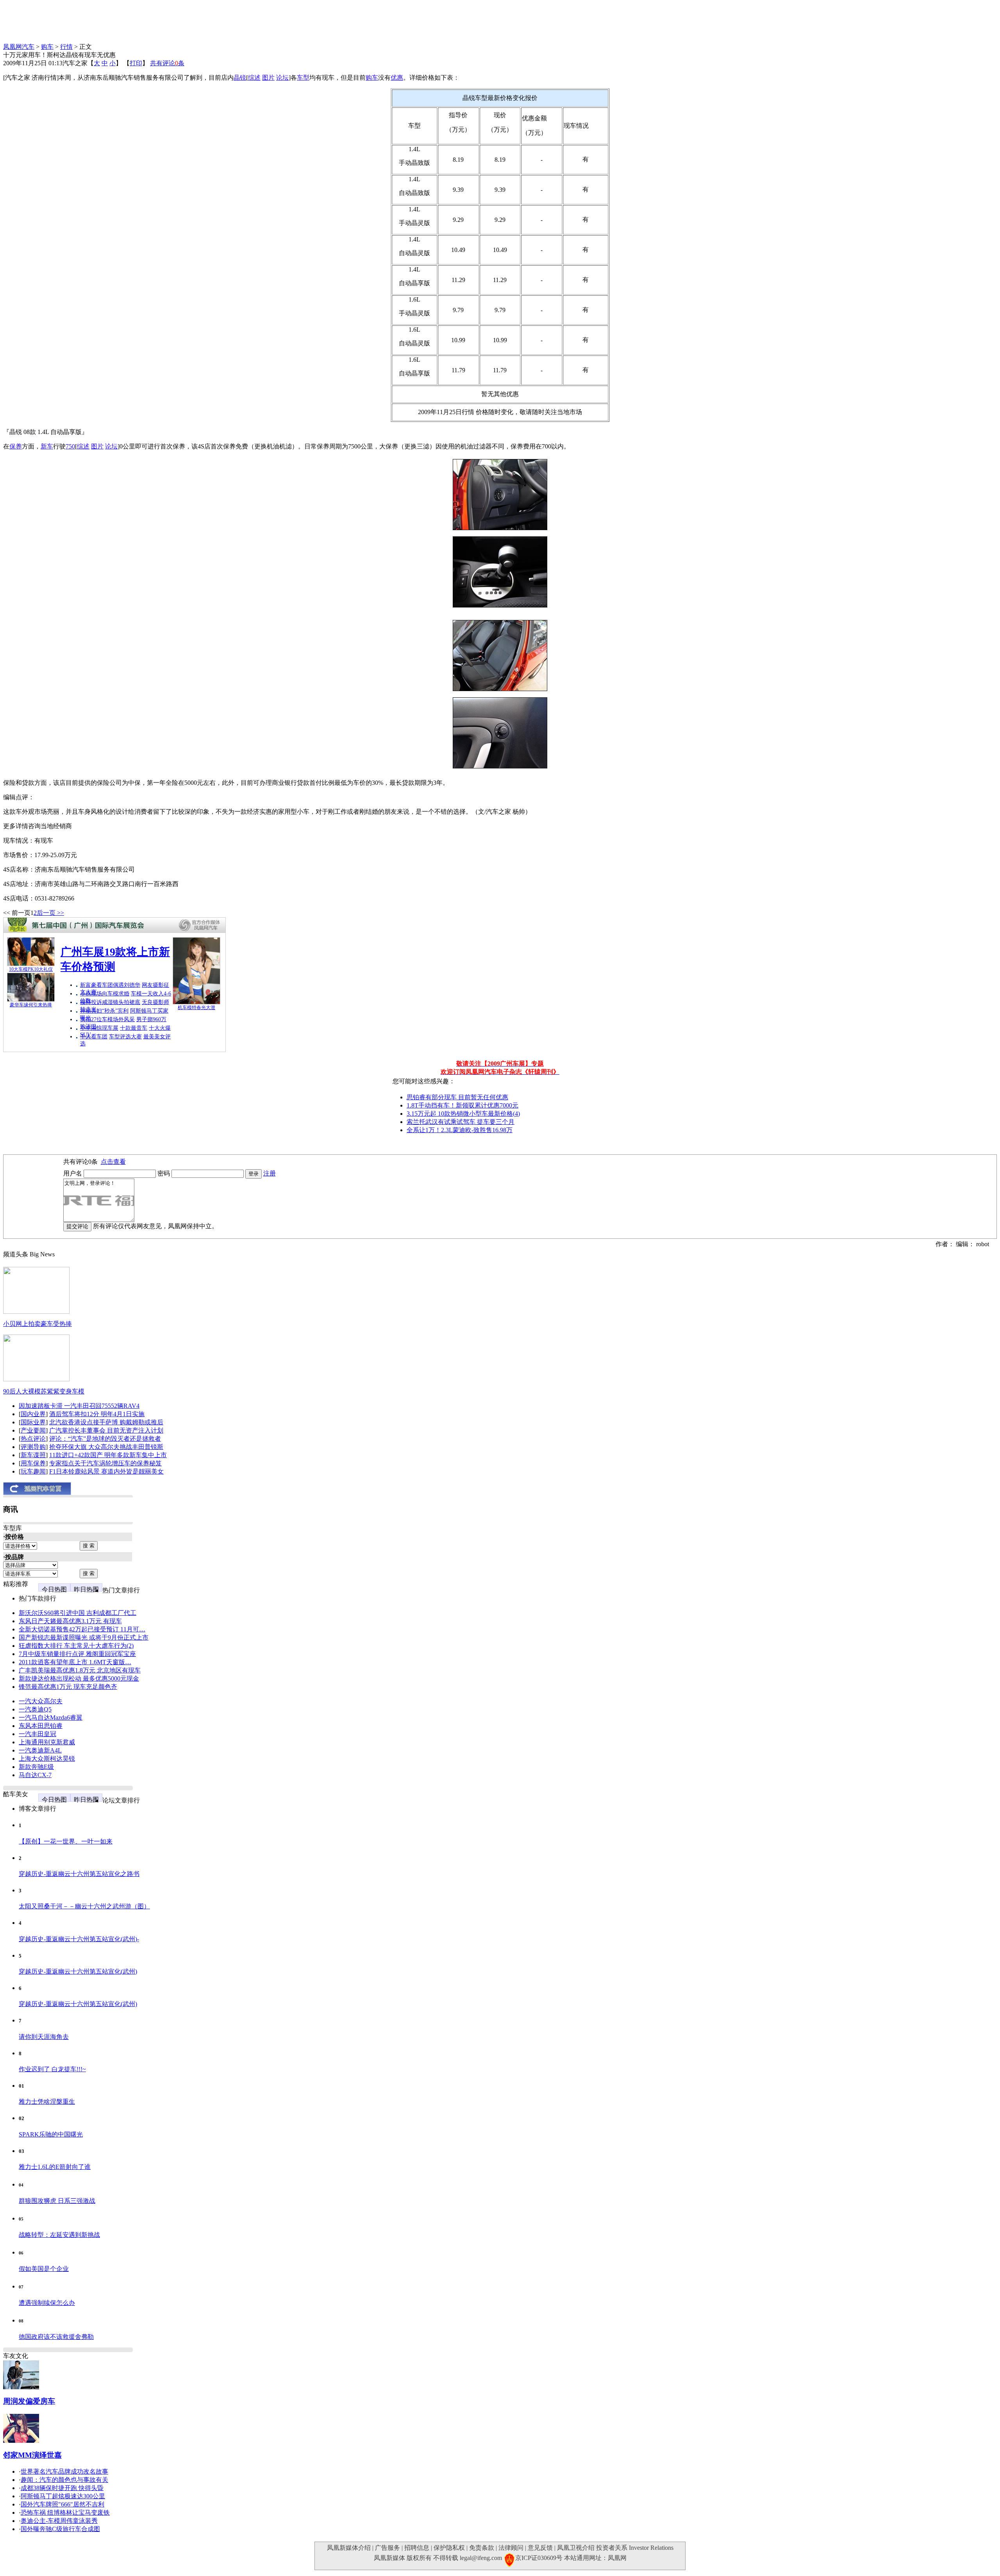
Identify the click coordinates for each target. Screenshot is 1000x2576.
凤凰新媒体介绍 (349, 2548)
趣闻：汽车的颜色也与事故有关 (64, 2480)
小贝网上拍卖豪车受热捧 (37, 1324)
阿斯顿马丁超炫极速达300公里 (63, 2496)
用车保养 (33, 1463)
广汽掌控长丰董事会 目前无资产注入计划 (106, 1430)
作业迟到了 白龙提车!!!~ (52, 2069)
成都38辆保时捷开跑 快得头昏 (62, 2488)
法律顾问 (511, 2548)
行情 (66, 47)
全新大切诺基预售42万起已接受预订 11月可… (82, 1629)
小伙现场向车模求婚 (105, 994)
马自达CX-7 (35, 1775)
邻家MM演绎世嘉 (32, 2455)
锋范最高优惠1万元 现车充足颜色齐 (68, 1687)
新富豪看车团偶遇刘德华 (110, 985)
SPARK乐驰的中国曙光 (51, 2134)
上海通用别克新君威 (47, 1742)
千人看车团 (94, 1037)
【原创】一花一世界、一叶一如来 (66, 1841)
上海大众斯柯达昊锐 (47, 1759)
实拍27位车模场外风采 (107, 1019)
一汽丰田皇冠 (37, 1734)
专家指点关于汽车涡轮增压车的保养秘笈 (105, 1463)
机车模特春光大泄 (196, 1008)
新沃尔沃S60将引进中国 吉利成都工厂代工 (78, 1613)
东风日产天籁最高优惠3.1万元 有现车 (70, 1621)
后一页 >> (50, 913)
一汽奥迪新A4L (40, 1750)
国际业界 (33, 1422)
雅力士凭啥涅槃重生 (47, 2102)
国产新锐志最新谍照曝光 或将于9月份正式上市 (84, 1637)
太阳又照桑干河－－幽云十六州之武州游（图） (84, 1906)
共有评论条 (167, 63)
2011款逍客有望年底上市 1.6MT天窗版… (75, 1662)
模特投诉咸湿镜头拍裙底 (110, 1002)
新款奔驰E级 (36, 1767)
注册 (270, 1173)
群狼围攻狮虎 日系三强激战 (57, 2201)
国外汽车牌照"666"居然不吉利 (62, 2504)
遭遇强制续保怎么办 (47, 2303)
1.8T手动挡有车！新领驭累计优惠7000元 (462, 1105)
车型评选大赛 (125, 1037)
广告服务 (387, 2548)
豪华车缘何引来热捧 (31, 1005)
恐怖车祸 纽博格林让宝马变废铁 (65, 2513)
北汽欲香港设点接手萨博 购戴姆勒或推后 (106, 1422)
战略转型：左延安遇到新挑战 (59, 2235)
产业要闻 (33, 1430)
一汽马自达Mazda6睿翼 (51, 1718)
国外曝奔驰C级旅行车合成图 (60, 2529)
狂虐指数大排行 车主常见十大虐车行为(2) (76, 1646)
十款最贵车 (134, 1028)
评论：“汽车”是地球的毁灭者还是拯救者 (105, 1439)
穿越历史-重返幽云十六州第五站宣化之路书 (79, 1874)
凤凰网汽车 (19, 47)
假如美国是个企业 (44, 2269)
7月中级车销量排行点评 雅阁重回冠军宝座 (77, 1654)
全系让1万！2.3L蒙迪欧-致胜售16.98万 (460, 1130)
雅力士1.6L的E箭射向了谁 (55, 2167)
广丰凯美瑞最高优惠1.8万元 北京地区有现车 (80, 1670)
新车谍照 (33, 1455)
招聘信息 (417, 2548)
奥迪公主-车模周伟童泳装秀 (59, 2521)
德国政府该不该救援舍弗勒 (56, 2337)
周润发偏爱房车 (29, 2401)
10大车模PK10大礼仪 (31, 969)
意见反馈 (540, 2548)
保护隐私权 (449, 2548)
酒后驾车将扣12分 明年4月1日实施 (97, 1414)
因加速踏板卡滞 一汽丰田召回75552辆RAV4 (79, 1406)
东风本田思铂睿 (41, 1726)
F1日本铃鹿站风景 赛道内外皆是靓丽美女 (106, 1471)
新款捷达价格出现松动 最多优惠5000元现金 (79, 1678)
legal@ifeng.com (481, 2558)
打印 (136, 63)
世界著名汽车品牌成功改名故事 (64, 2471)
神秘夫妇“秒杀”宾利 (104, 1011)
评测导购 (33, 1447)
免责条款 (482, 2548)
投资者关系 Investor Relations (635, 2548)
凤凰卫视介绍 (576, 2548)
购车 (47, 47)
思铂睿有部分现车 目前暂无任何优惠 (457, 1097)
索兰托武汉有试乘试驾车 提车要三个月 (461, 1122)
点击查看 (113, 1162)
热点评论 (33, 1439)
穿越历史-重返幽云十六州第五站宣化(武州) (78, 1971)
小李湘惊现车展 (99, 1028)
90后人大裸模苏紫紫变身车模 (44, 1391)
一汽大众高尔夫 (41, 1701)
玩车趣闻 (33, 1471)
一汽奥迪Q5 (35, 1709)
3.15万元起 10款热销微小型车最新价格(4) (463, 1114)
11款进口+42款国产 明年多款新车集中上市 (108, 1455)
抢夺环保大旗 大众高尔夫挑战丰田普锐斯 (106, 1447)
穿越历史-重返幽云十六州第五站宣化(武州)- (79, 1939)
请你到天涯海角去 (44, 2037)
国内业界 (33, 1414)
